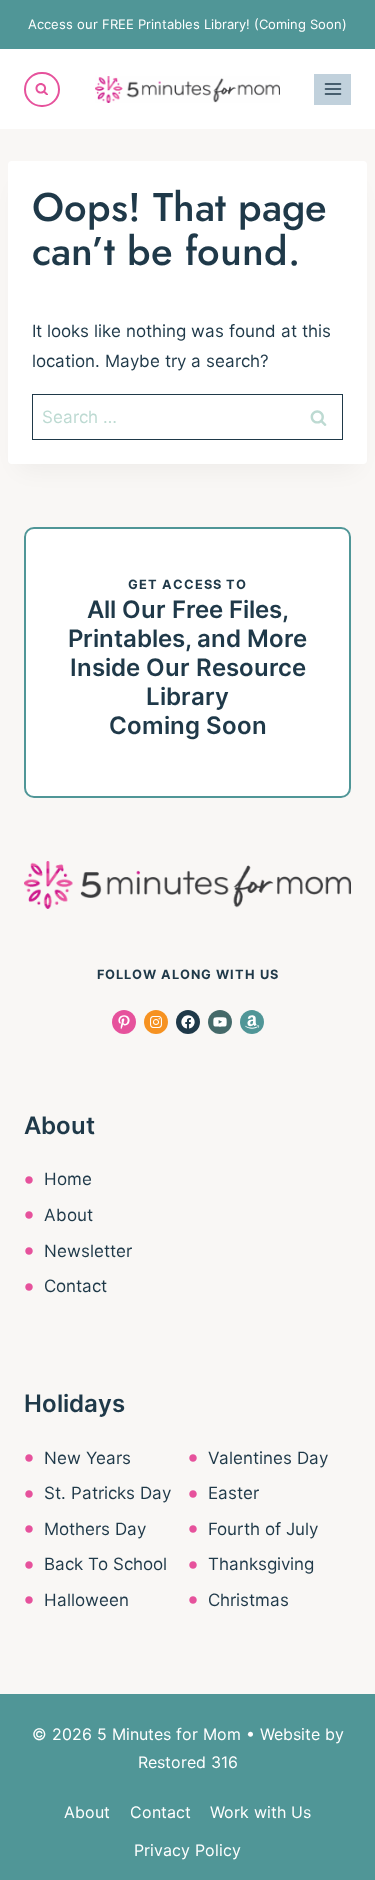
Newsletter (88, 1251)
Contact (75, 1286)
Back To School (105, 1564)
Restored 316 (188, 1762)
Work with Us (260, 1812)
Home (68, 1179)
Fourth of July (263, 1529)
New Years (87, 1458)
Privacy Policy (187, 1850)
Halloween (86, 1600)
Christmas (248, 1600)
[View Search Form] (42, 90)
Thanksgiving (261, 1564)
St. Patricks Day (107, 1493)
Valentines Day (268, 1458)
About (68, 1215)
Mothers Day (95, 1529)
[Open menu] (332, 89)
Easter (233, 1493)
